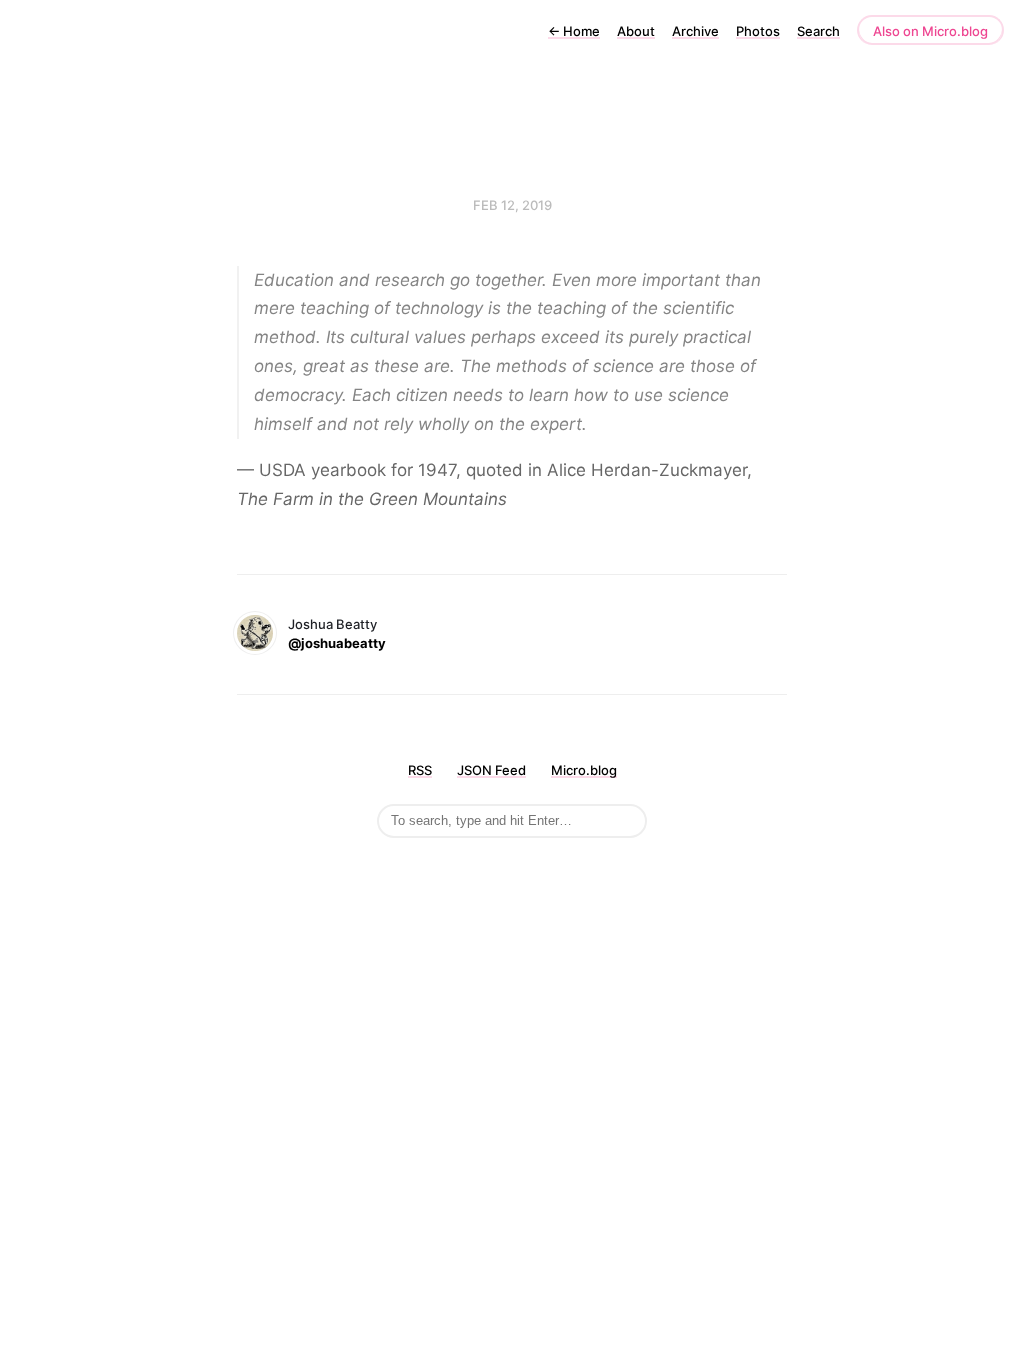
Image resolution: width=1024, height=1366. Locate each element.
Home (574, 31)
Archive (695, 31)
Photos (758, 31)
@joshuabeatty (337, 643)
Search (818, 31)
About (636, 31)
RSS (420, 770)
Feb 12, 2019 (512, 205)
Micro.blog (584, 770)
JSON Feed (491, 770)
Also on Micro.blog (930, 31)
